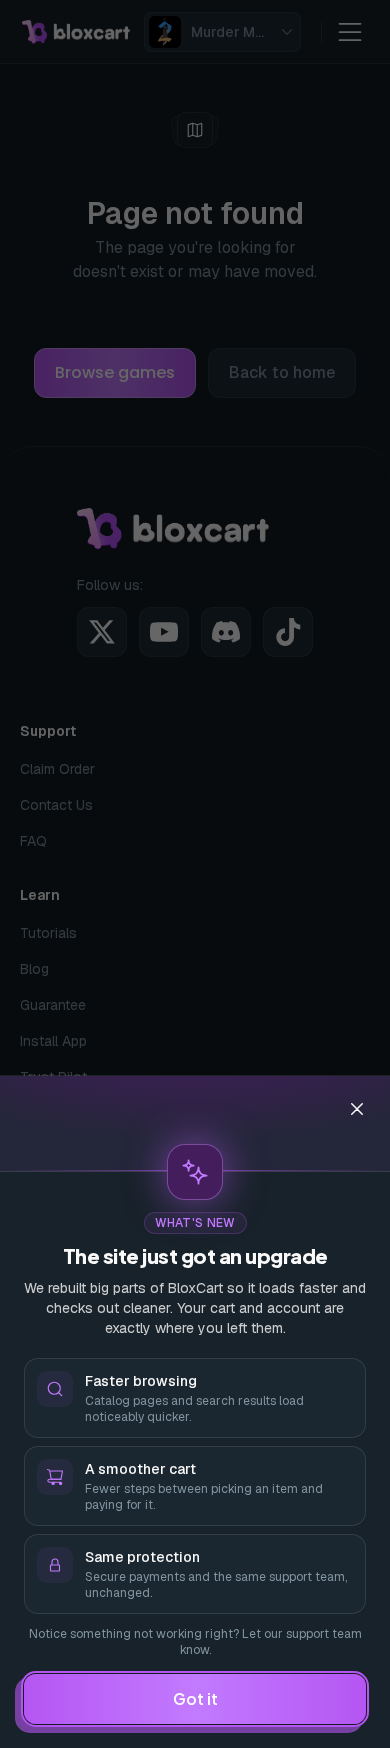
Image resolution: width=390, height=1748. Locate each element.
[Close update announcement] (357, 1109)
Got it (195, 1698)
